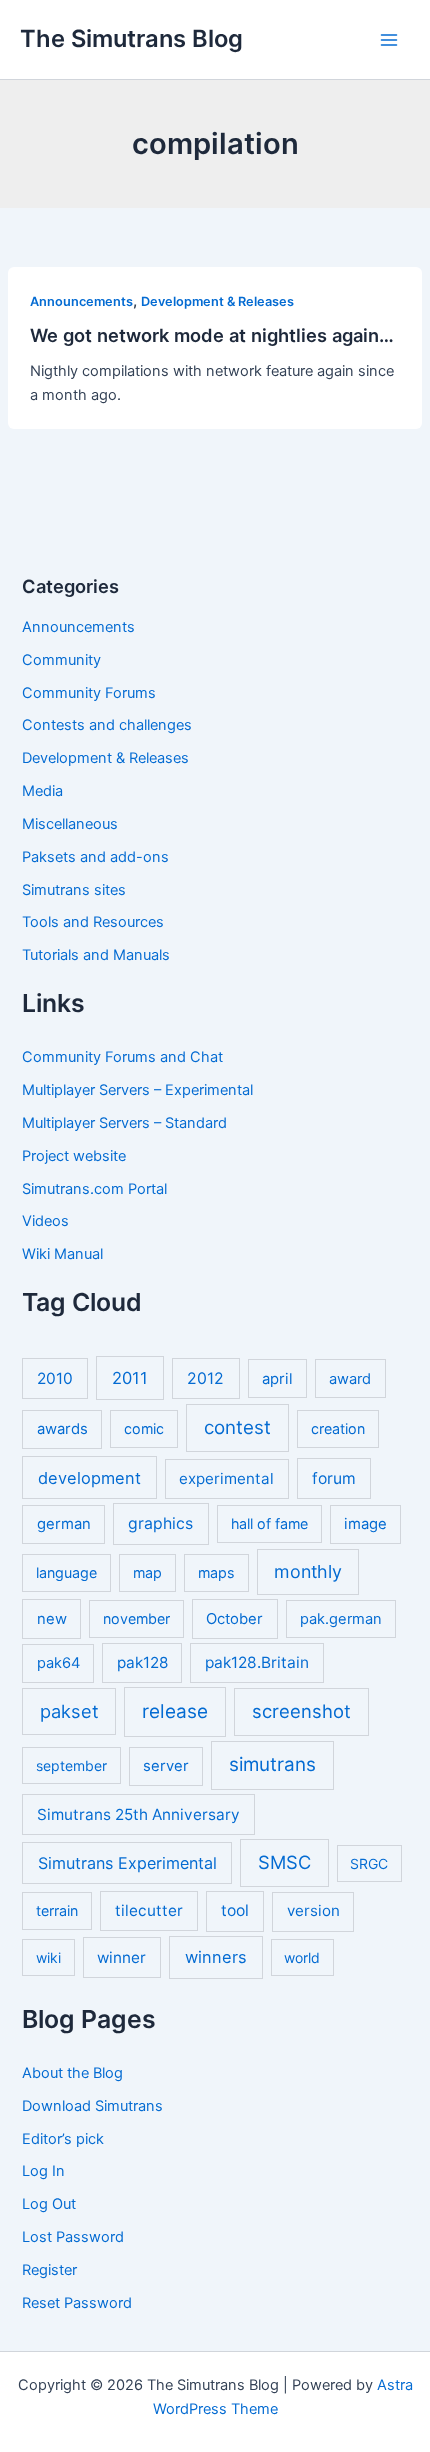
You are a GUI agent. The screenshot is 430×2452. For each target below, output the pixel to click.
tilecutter (149, 1910)
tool (235, 1910)
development (89, 1478)
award (350, 1379)
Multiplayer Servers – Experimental (137, 1090)
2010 (55, 1378)
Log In (43, 2171)
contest (237, 1427)
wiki (48, 1957)
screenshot (301, 1711)
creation (338, 1428)
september (71, 1765)
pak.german (341, 1619)
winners (216, 1957)
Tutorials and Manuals (96, 955)
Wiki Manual (62, 1254)
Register (49, 2270)
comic (144, 1428)
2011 (130, 1378)
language (66, 1572)
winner (121, 1957)
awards (62, 1429)
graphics (160, 1523)
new (52, 1619)
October (234, 1619)
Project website (74, 1156)
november (136, 1618)
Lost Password (73, 2237)
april (277, 1379)
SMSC (284, 1862)
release (175, 1711)
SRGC (369, 1863)
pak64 (58, 1663)
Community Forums (89, 693)
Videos (45, 1221)
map (147, 1572)
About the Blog (72, 2073)
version (313, 1910)
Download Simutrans (92, 2106)
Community (61, 660)
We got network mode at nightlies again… (212, 335)
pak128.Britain (257, 1662)
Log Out (49, 2204)
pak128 (142, 1662)
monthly (308, 1571)
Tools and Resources (93, 922)
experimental (226, 1478)
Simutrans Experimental (127, 1863)
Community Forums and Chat (122, 1057)
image (365, 1524)
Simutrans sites (74, 890)
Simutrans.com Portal (94, 1189)
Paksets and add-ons (95, 857)
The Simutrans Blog (131, 38)
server (166, 1766)
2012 (205, 1378)
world (302, 1957)
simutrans (272, 1764)
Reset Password (77, 2303)
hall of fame (269, 1523)
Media (42, 791)
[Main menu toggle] (389, 40)
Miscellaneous (70, 824)
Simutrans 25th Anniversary (138, 1814)
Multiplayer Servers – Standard (124, 1123)
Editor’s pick (63, 2139)
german (64, 1524)
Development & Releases (217, 301)
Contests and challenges (107, 725)
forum (334, 1478)
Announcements (81, 301)
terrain (57, 1910)
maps (216, 1572)
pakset (69, 1711)
